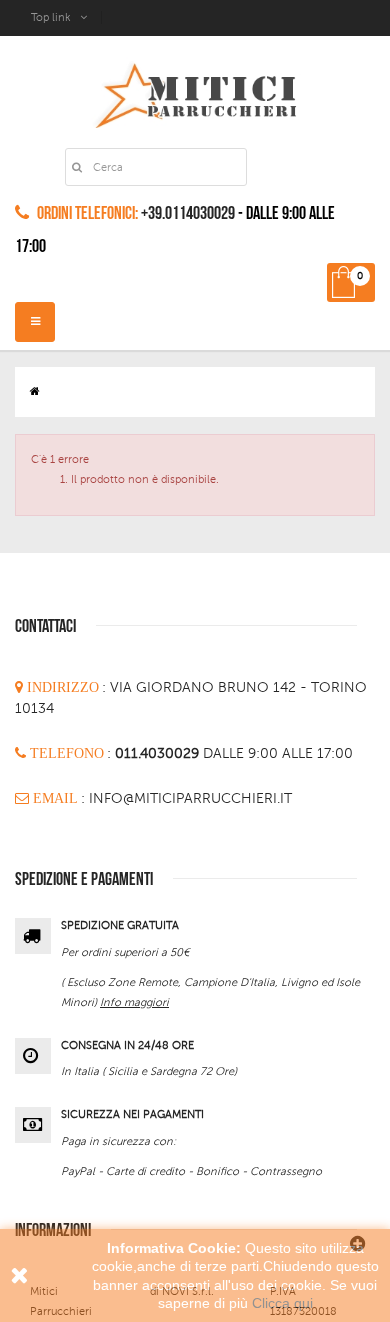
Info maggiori (134, 1002)
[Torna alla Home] (35, 391)
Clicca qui (282, 1303)
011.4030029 (159, 753)
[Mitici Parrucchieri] (195, 91)
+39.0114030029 (188, 213)
